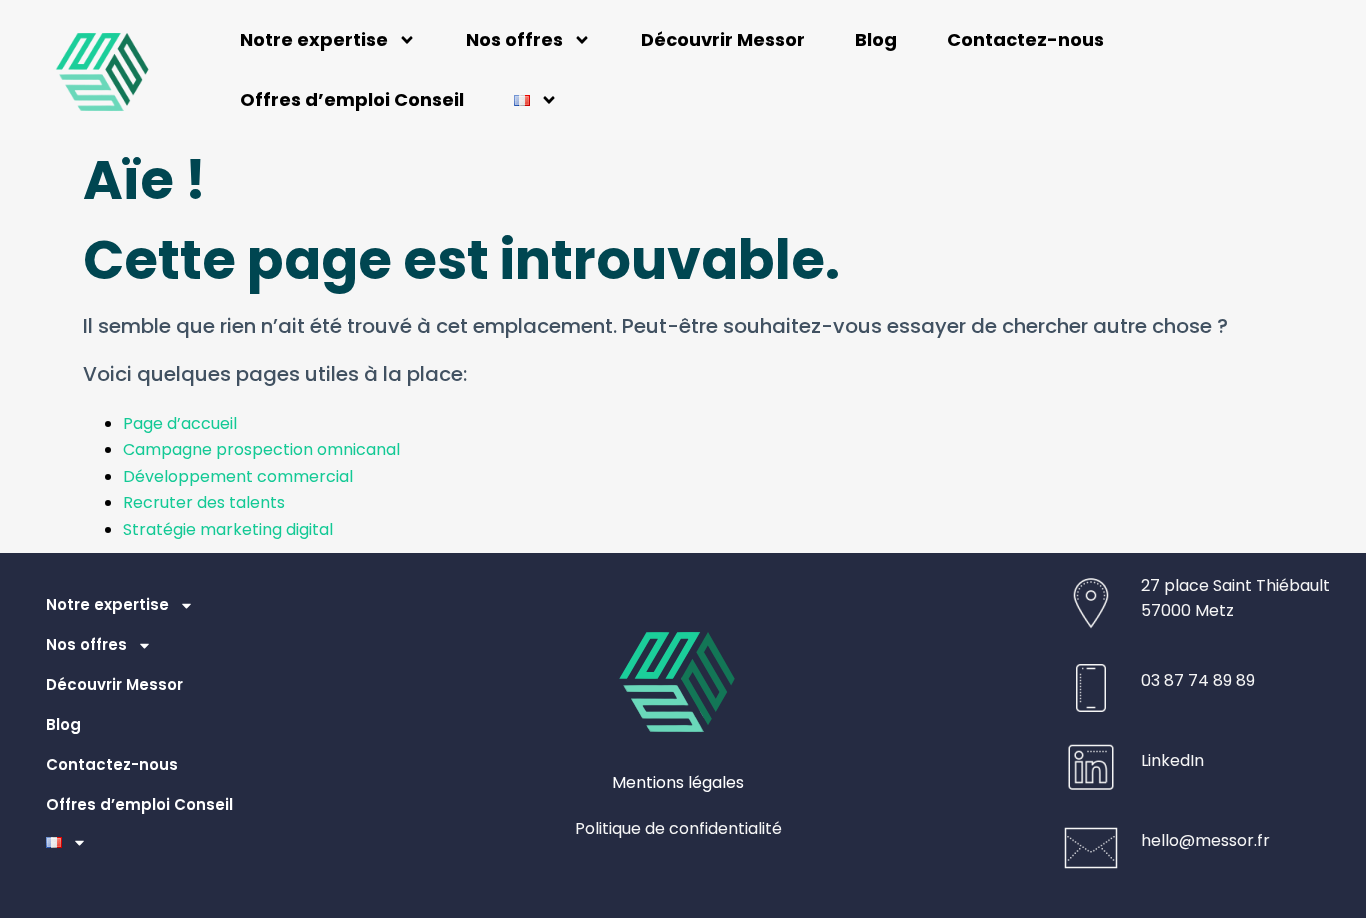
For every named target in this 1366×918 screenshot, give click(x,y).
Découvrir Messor (723, 39)
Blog (876, 39)
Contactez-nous (1025, 39)
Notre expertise (314, 39)
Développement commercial (242, 476)
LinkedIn (1172, 760)
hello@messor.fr (1205, 840)
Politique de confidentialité (678, 828)
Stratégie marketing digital (228, 529)
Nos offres (514, 39)
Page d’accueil (180, 423)
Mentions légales (678, 782)
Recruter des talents (204, 502)
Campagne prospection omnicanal (261, 449)
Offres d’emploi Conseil (352, 99)
